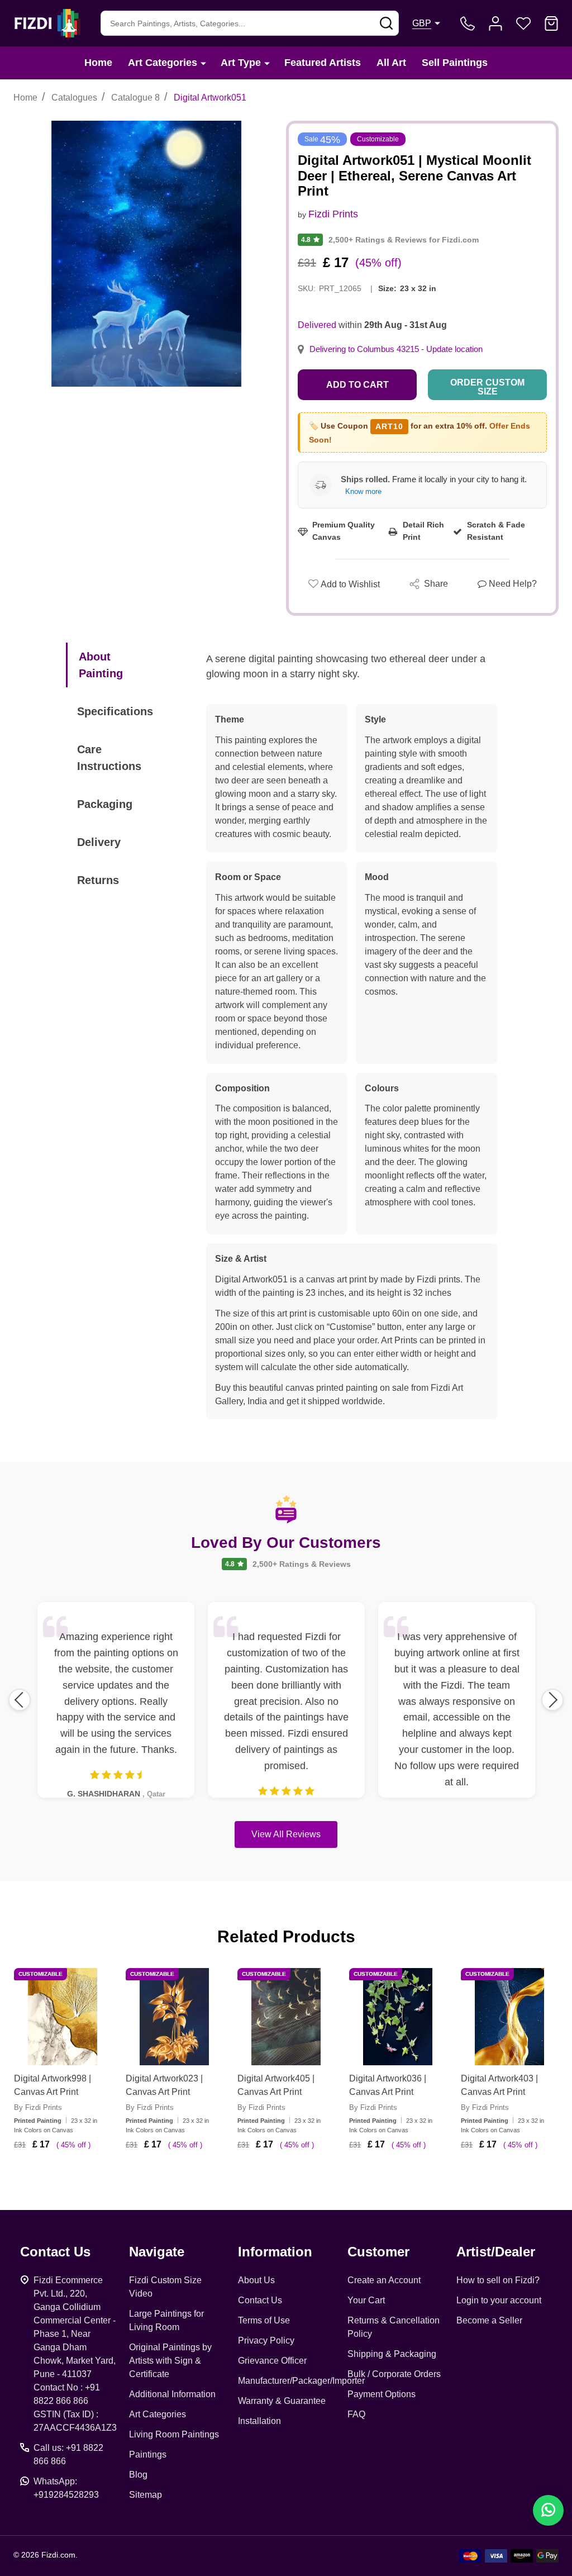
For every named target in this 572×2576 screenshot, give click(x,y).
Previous (20, 1700)
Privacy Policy (266, 2340)
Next (552, 1700)
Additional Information (172, 2394)
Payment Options (382, 2394)
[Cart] (551, 23)
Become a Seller (489, 2320)
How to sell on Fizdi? (498, 2280)
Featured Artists (323, 63)
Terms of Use (264, 2320)
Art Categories (163, 63)
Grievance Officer (272, 2361)
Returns (98, 880)
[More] (203, 63)
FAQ (356, 2414)
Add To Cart (76, 2178)
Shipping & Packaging (392, 2354)
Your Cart (366, 2300)
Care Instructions (109, 758)
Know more (363, 491)
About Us (256, 2280)
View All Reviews (286, 1834)
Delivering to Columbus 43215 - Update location (396, 349)
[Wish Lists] (523, 23)
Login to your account (499, 2300)
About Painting (101, 665)
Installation (259, 2421)
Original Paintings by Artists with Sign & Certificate (170, 2361)
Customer (378, 2252)
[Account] (495, 23)
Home (98, 63)
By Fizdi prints (38, 2107)
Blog (138, 2475)
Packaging (105, 804)
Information (275, 2252)
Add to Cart (357, 385)
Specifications (115, 711)
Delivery (99, 842)
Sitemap (146, 2495)
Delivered (317, 325)
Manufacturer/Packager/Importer (301, 2381)
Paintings (148, 2454)
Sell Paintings (455, 63)
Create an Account (384, 2280)
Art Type (241, 63)
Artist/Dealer (496, 2252)
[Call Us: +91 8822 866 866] (468, 23)
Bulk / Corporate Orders (394, 2374)
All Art (391, 63)
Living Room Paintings (174, 2434)
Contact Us (260, 2300)
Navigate (157, 2252)
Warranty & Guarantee (282, 2401)
